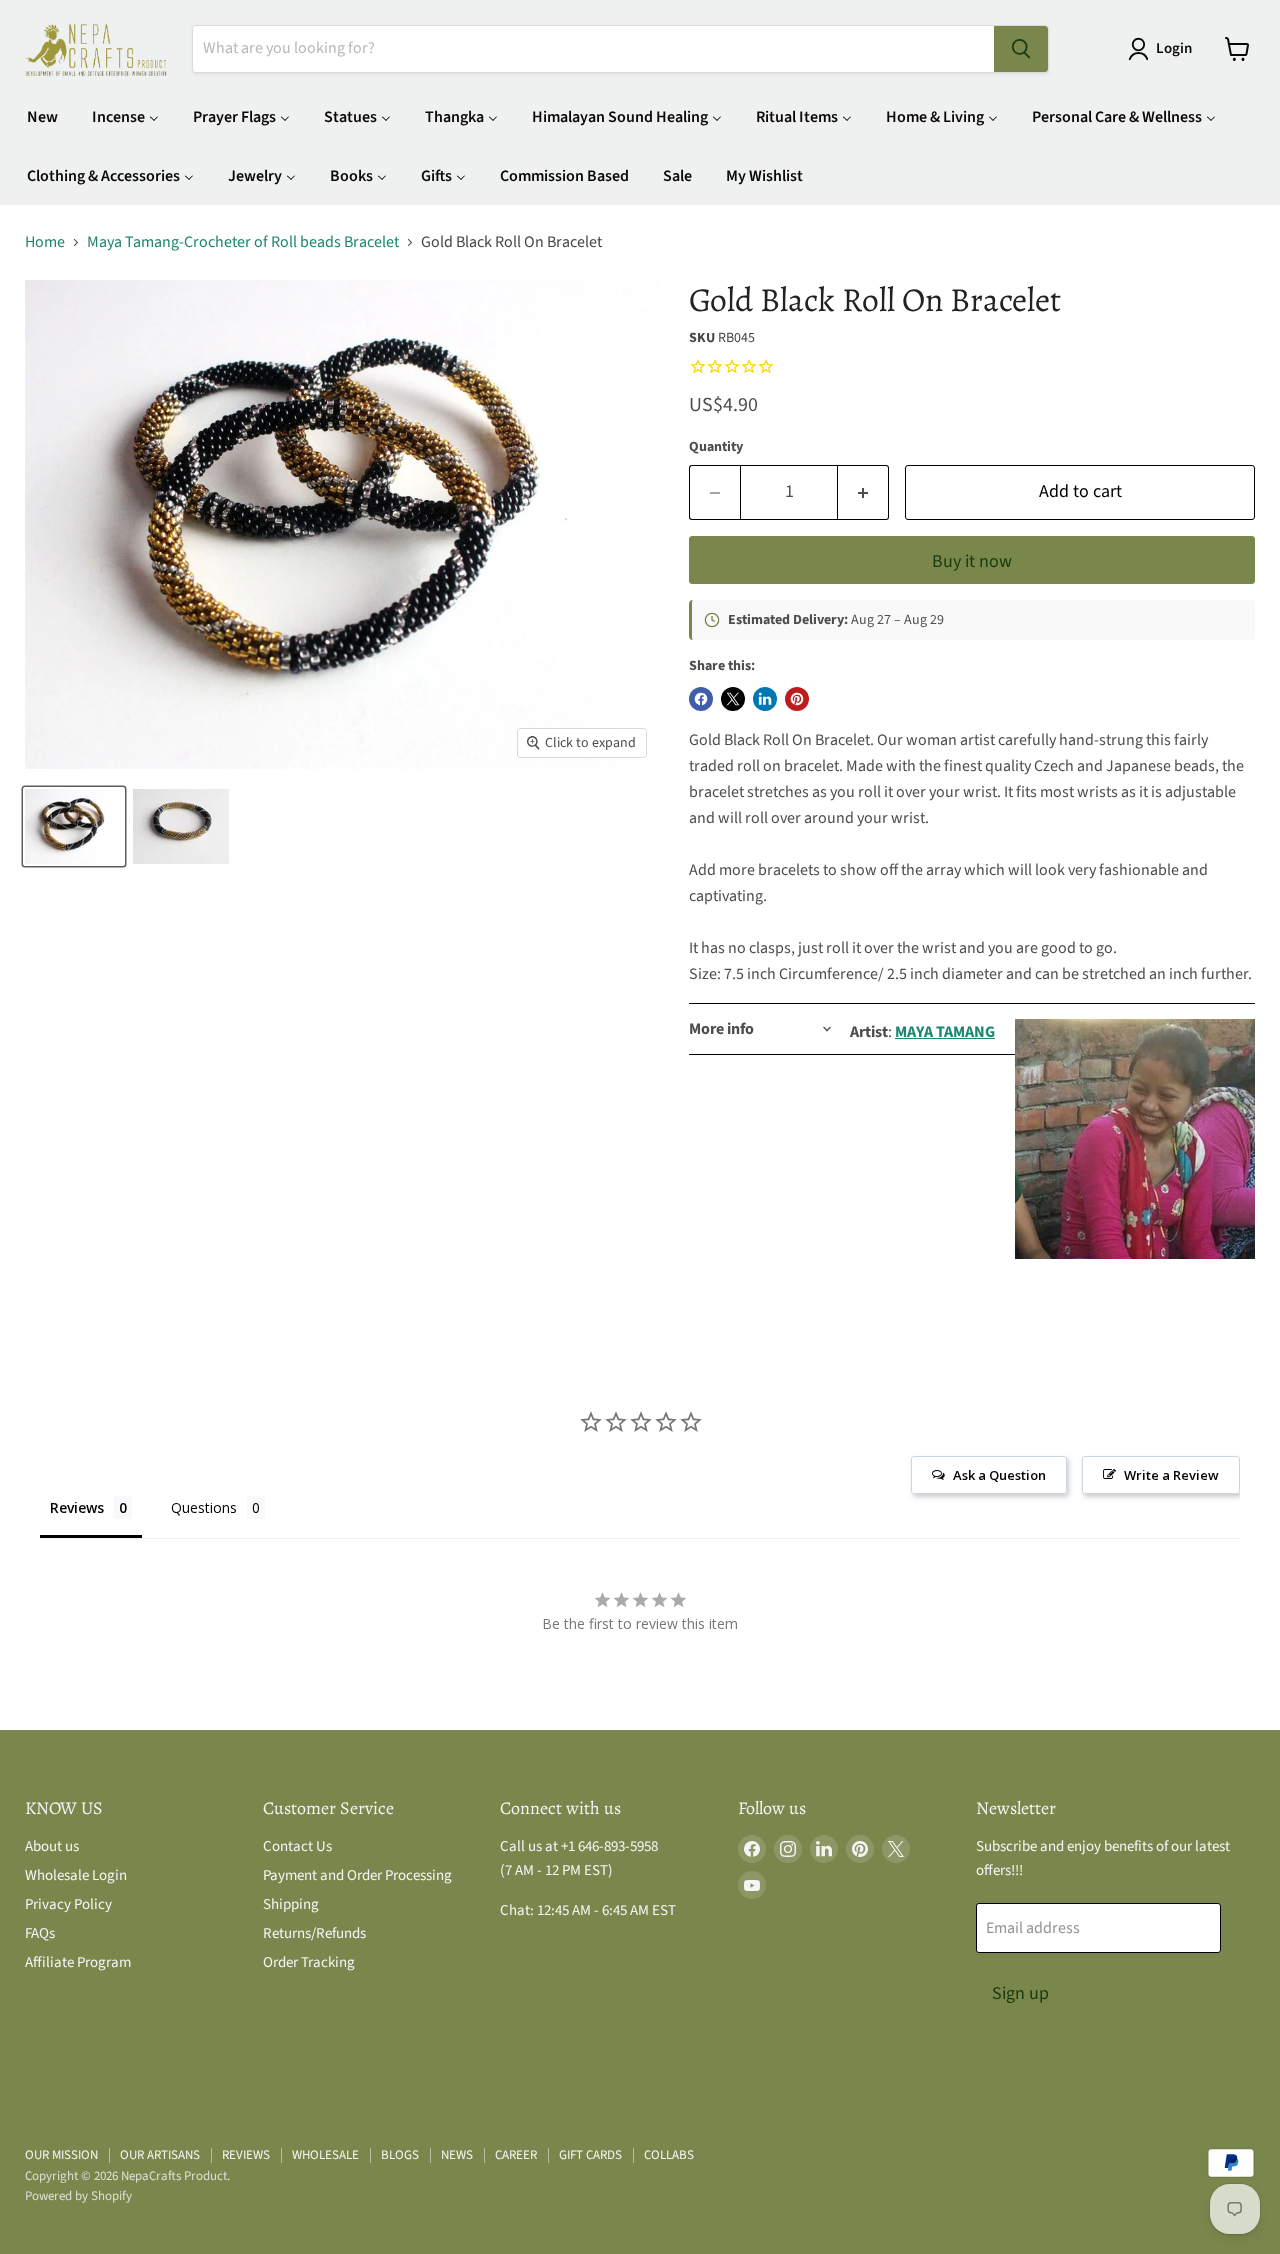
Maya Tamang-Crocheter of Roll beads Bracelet (243, 242)
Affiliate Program (78, 1962)
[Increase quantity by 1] (863, 492)
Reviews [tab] (77, 1507)
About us (52, 1846)
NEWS (457, 2155)
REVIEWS (246, 2155)
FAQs (40, 1933)
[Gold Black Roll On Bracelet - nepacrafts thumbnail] (74, 826)
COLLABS (669, 2155)
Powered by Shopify (78, 2196)
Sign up (1020, 1993)
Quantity (716, 447)
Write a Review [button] (1171, 1475)
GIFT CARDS (590, 2155)
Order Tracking (309, 1962)
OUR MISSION (61, 2155)
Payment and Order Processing (357, 1875)
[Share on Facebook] (701, 699)
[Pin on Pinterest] (797, 699)
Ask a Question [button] (999, 1475)
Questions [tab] (204, 1507)
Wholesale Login (76, 1875)
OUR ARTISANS (160, 2155)
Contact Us (297, 1846)
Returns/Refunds (314, 1933)
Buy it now (972, 561)
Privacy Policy (68, 1904)
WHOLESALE (325, 2155)
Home (45, 242)
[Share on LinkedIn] (765, 699)
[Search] (1021, 49)
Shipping (291, 1904)
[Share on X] (733, 699)
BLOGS (400, 2155)
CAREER (516, 2155)
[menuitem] (42, 116)
